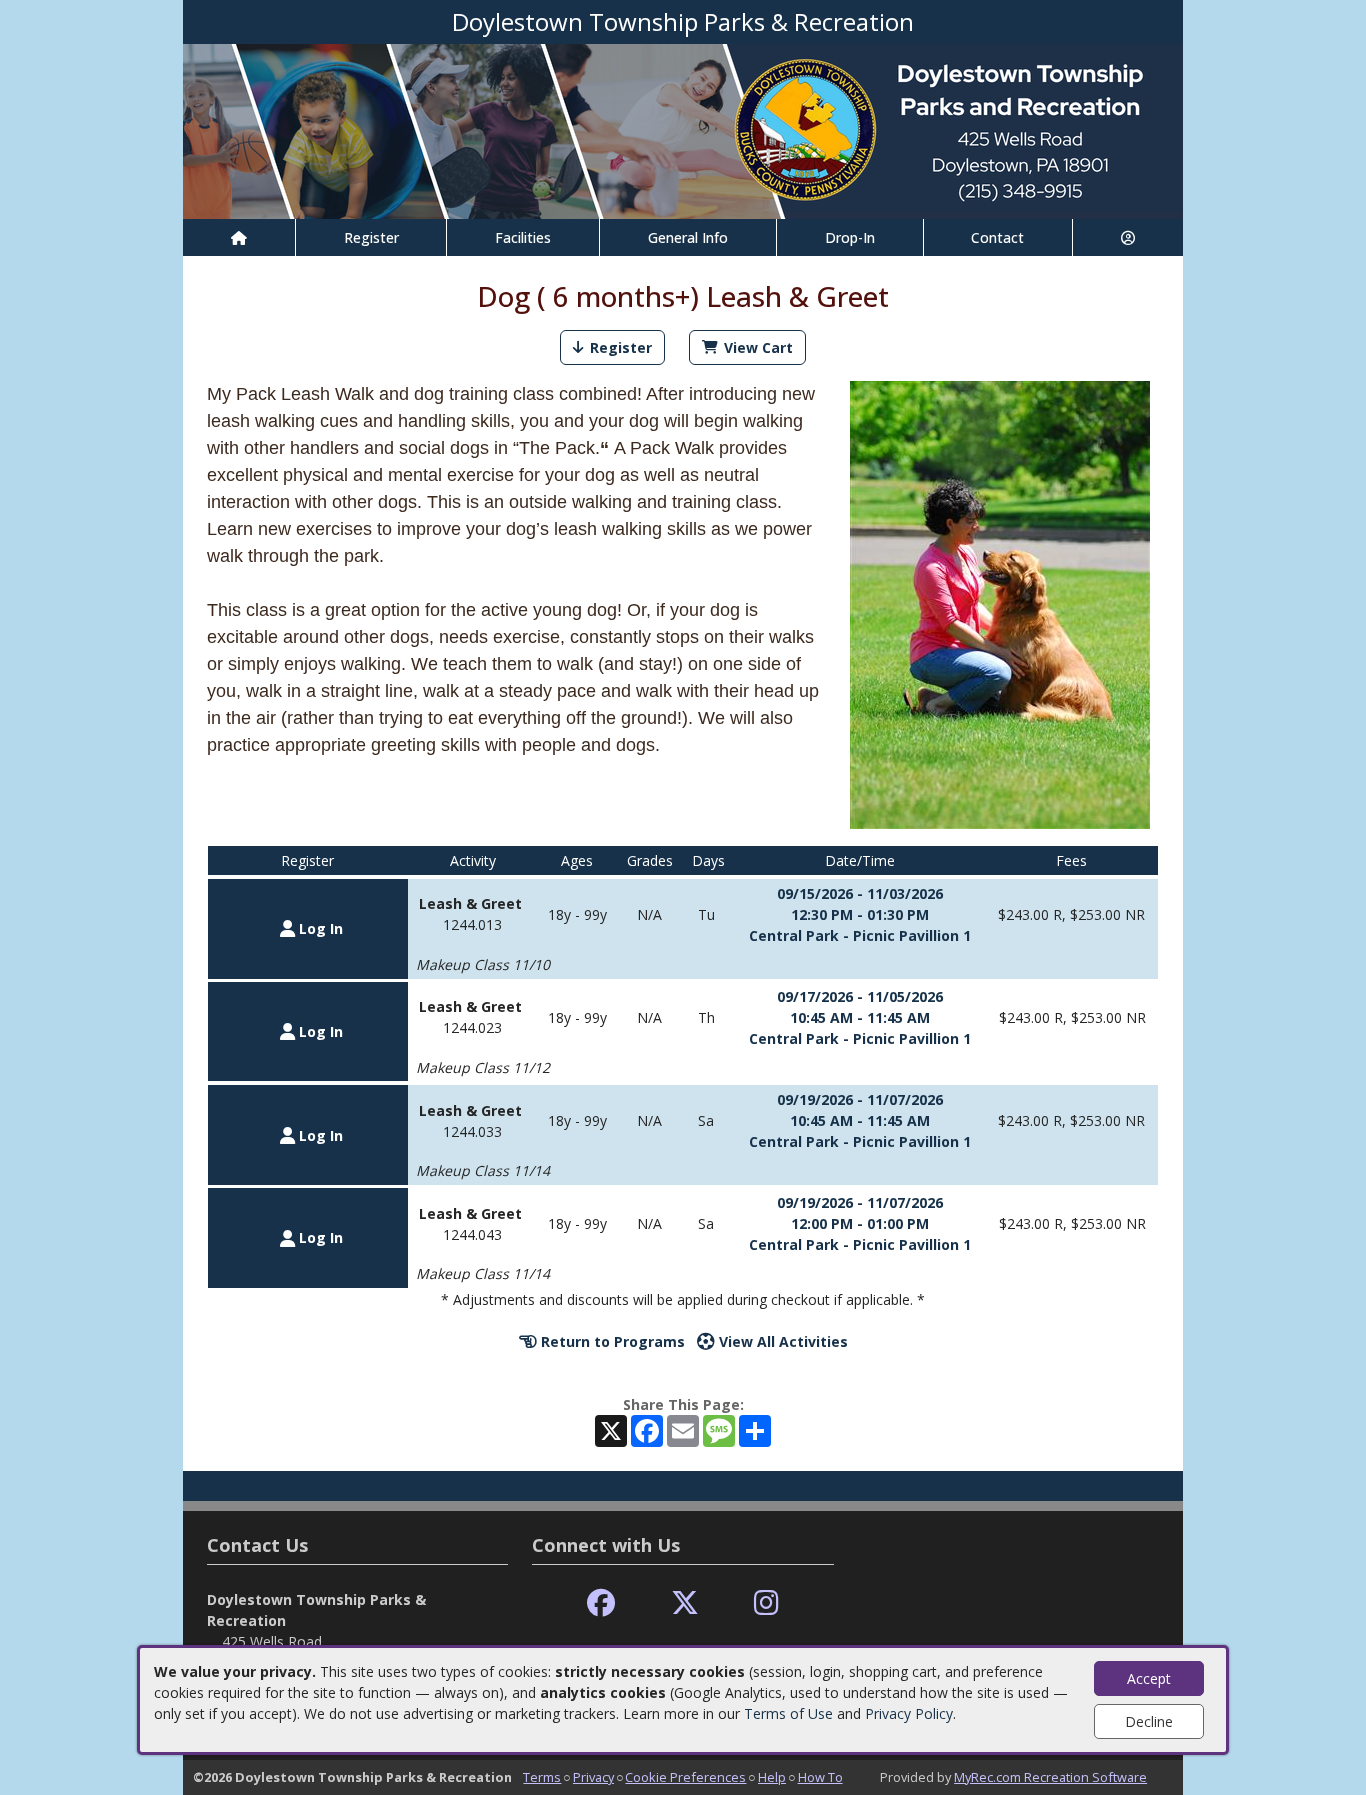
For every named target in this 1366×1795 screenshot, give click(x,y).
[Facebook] (601, 1603)
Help (772, 1777)
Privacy (593, 1777)
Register (371, 237)
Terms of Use (788, 1713)
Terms (542, 1777)
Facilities (523, 237)
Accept (1149, 1678)
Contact (997, 237)
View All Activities (781, 1341)
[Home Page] (239, 237)
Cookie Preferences (685, 1777)
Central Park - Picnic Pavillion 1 (860, 935)
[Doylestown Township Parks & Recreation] (683, 129)
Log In (319, 928)
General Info (688, 237)
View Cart (758, 347)
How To (820, 1777)
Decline (1149, 1721)
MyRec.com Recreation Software (1050, 1777)
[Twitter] (685, 1603)
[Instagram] (766, 1603)
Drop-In (850, 237)
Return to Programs (611, 1341)
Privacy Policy (909, 1713)
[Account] (1128, 237)
